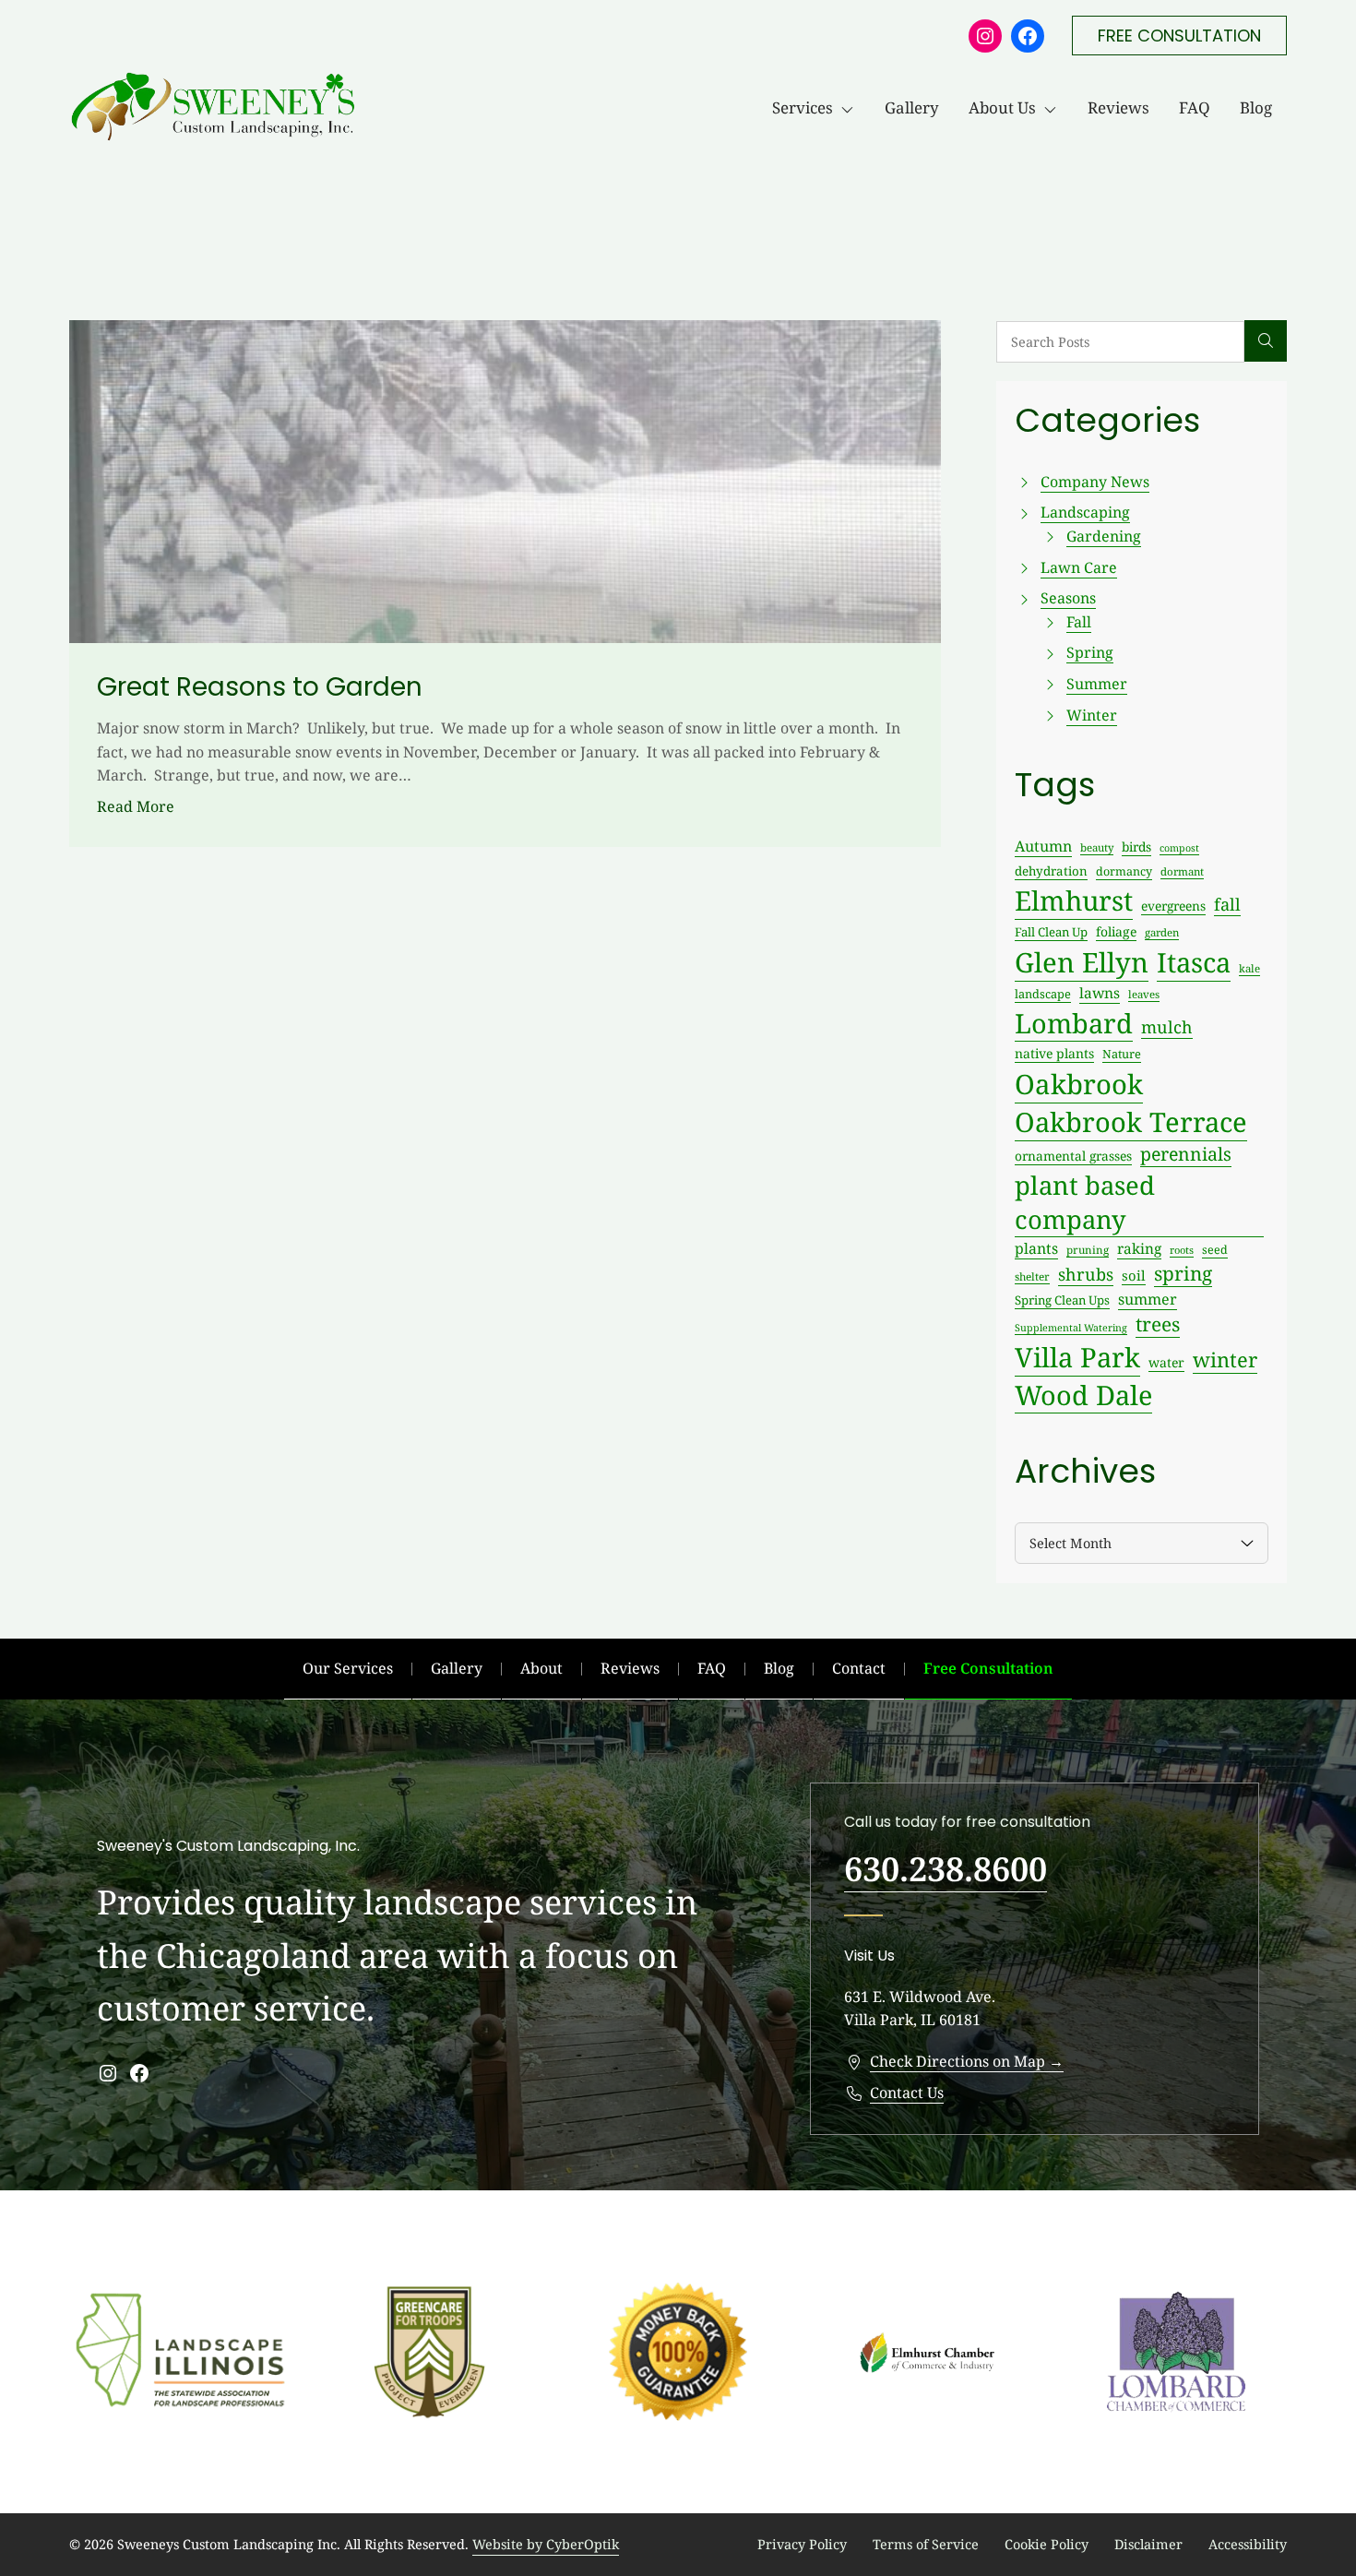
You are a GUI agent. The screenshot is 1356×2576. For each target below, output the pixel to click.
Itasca (1194, 962)
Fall (1079, 622)
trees (1158, 1324)
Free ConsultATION (1179, 36)
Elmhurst (1074, 900)
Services (803, 107)
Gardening (1104, 536)
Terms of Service (926, 2544)
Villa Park (1077, 1357)
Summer (1097, 684)
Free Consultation (988, 1668)
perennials (1186, 1154)
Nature (1122, 1054)
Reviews (1118, 107)
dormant (1182, 871)
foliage (1116, 931)
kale (1249, 968)
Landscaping (1085, 512)
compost (1179, 848)
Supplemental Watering (1071, 1328)
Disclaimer (1148, 2544)
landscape (1043, 994)
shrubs (1086, 1274)
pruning (1088, 1249)
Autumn (1043, 846)
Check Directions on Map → (967, 2061)
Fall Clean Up (1051, 932)
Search (1266, 341)
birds (1136, 847)
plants (1036, 1248)
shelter (1032, 1276)
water (1166, 1362)
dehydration (1051, 871)
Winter (1092, 715)
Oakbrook (1079, 1084)
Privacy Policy (802, 2544)
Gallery (912, 107)
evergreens (1173, 906)
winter (1225, 1360)
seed (1215, 1250)
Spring (1090, 652)
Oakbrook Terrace (1131, 1122)
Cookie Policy (1047, 2544)
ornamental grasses (1073, 1156)
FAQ (1195, 107)
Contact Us (907, 2093)
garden (1162, 932)
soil (1134, 1275)
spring (1183, 1273)
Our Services (348, 1668)
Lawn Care (1079, 567)
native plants (1054, 1053)
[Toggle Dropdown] (851, 108)
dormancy (1124, 871)
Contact (859, 1668)
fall (1227, 904)
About (541, 1668)
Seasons (1068, 598)
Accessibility (1248, 2544)
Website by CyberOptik (546, 2544)
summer (1148, 1299)
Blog (1256, 107)
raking (1139, 1249)
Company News (1095, 482)
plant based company (1085, 1202)
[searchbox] (1120, 342)
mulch (1167, 1027)
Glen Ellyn (1082, 962)
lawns (1100, 993)
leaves (1144, 994)
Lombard (1074, 1023)
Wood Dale (1083, 1395)
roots (1182, 1250)
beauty (1097, 847)
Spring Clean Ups (1062, 1300)
